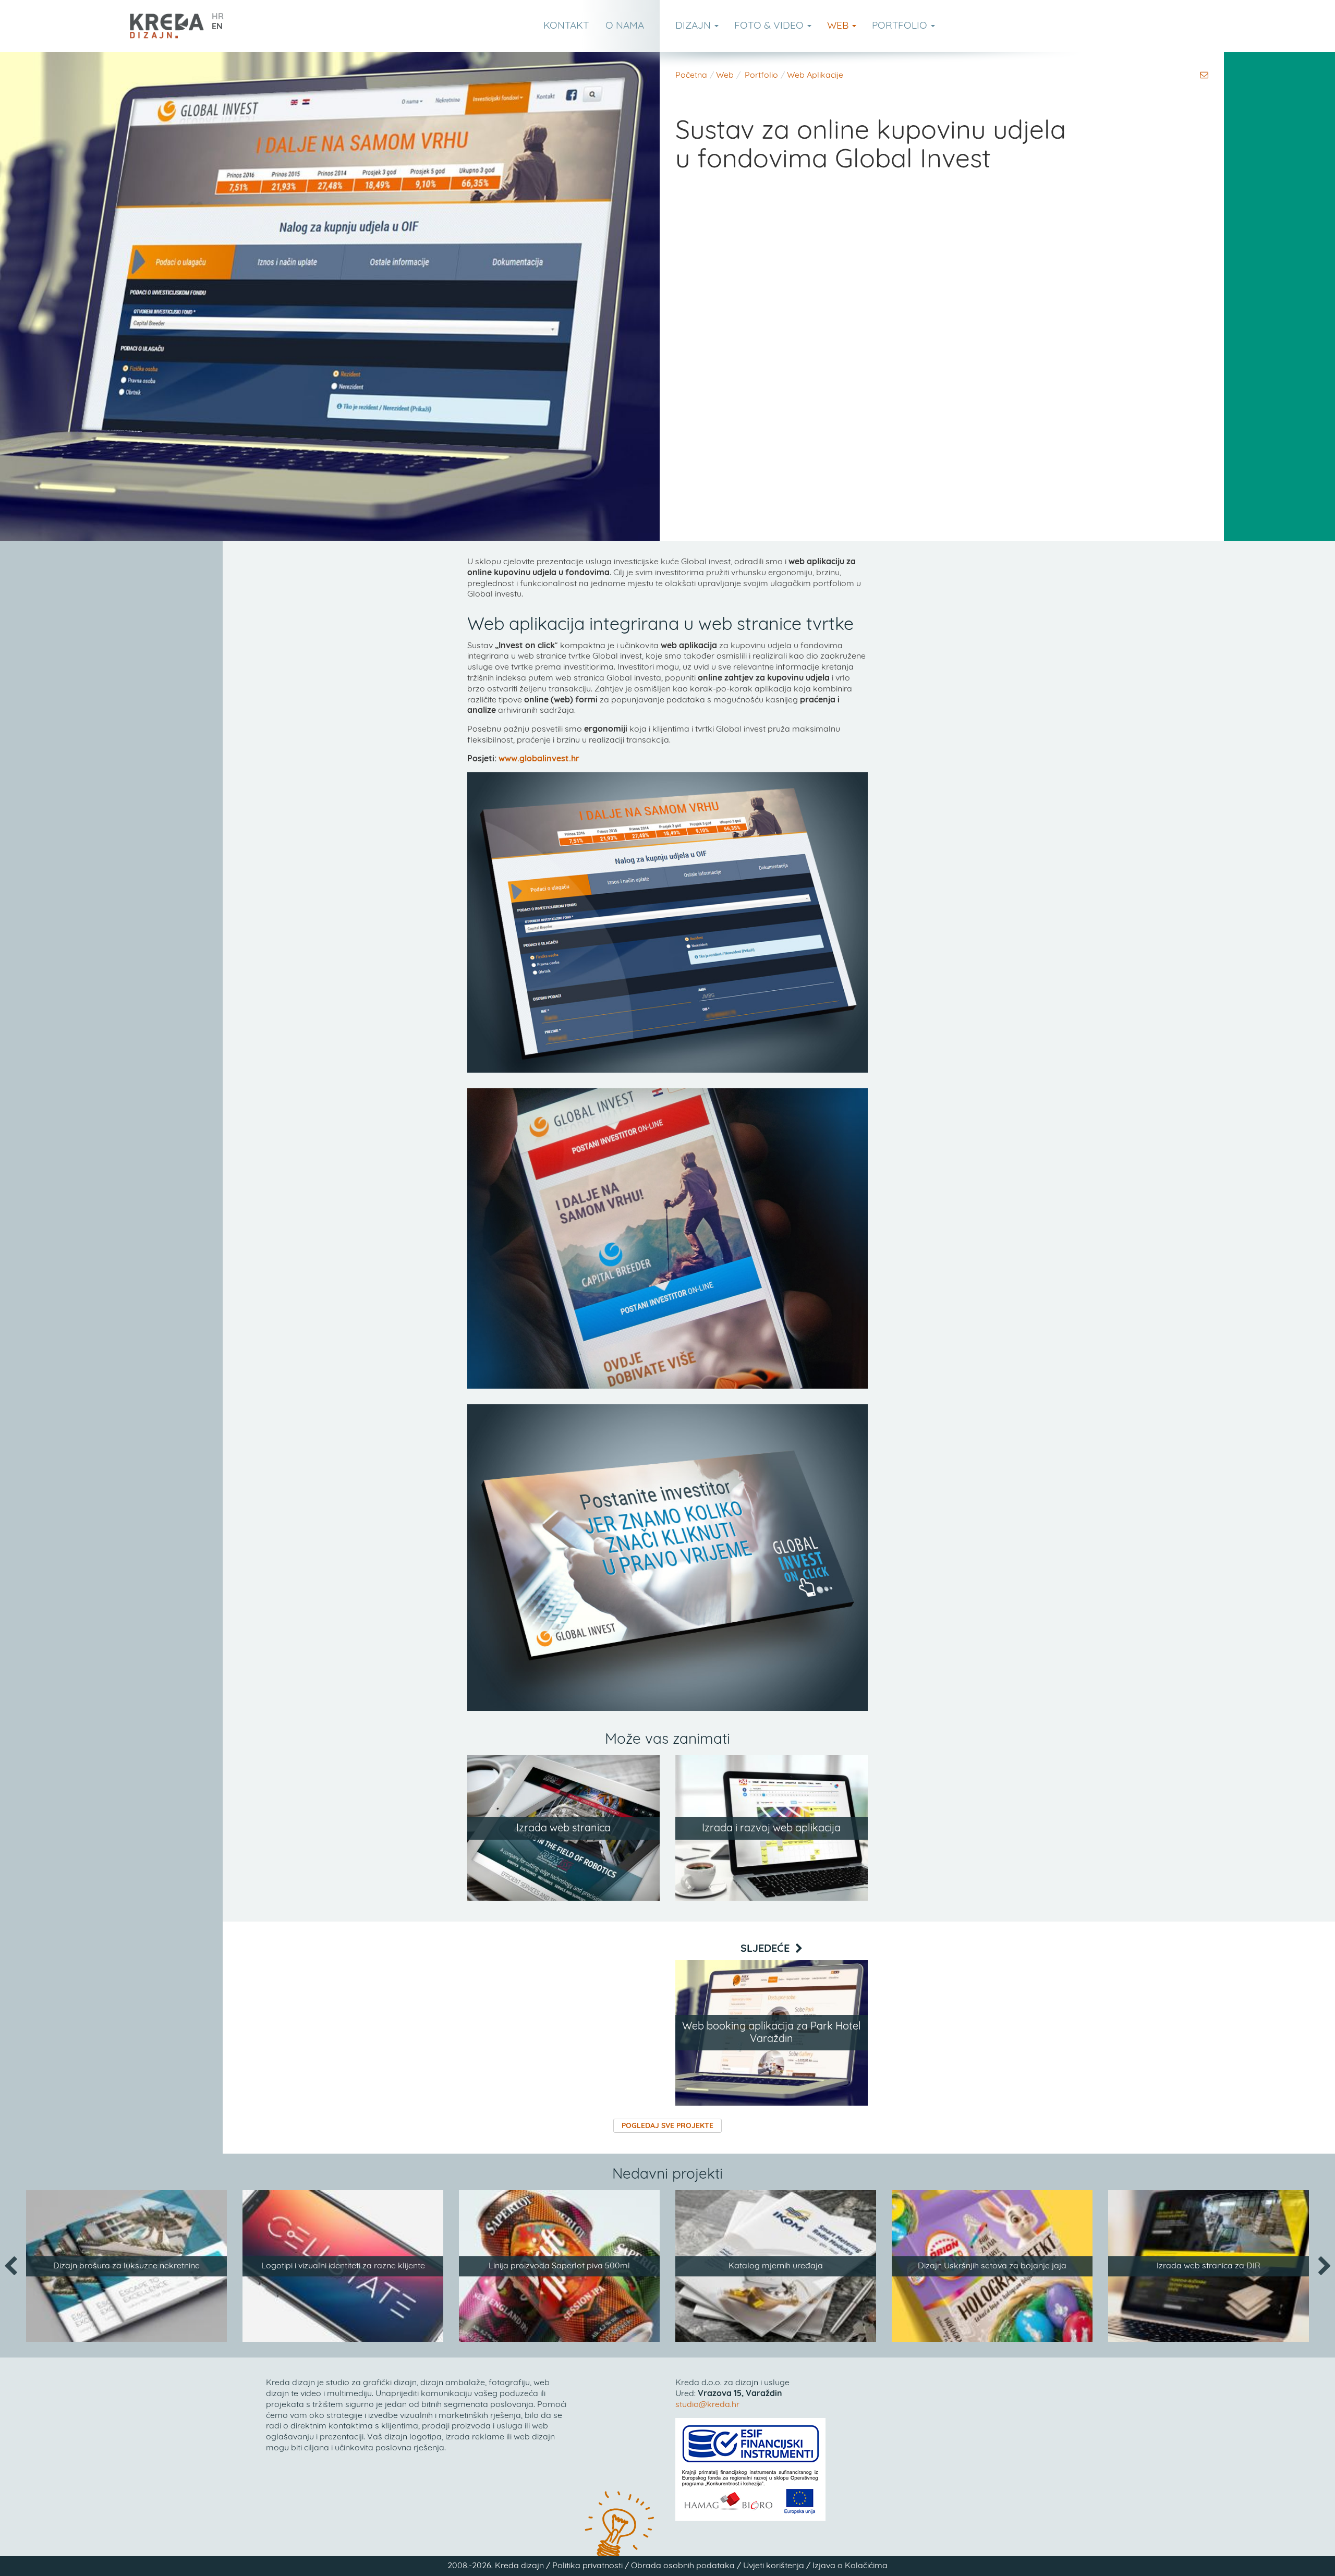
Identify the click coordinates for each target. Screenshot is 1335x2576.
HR (218, 17)
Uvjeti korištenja (774, 2566)
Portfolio (901, 26)
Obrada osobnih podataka (683, 2566)
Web (839, 26)
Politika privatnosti (587, 2566)
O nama (625, 26)
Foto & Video (770, 26)
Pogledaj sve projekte (667, 2126)
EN (217, 27)
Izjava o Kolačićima (850, 2566)
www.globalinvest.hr (539, 759)
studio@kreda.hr (707, 2404)
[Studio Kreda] (167, 26)
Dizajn (694, 26)
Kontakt (566, 26)
